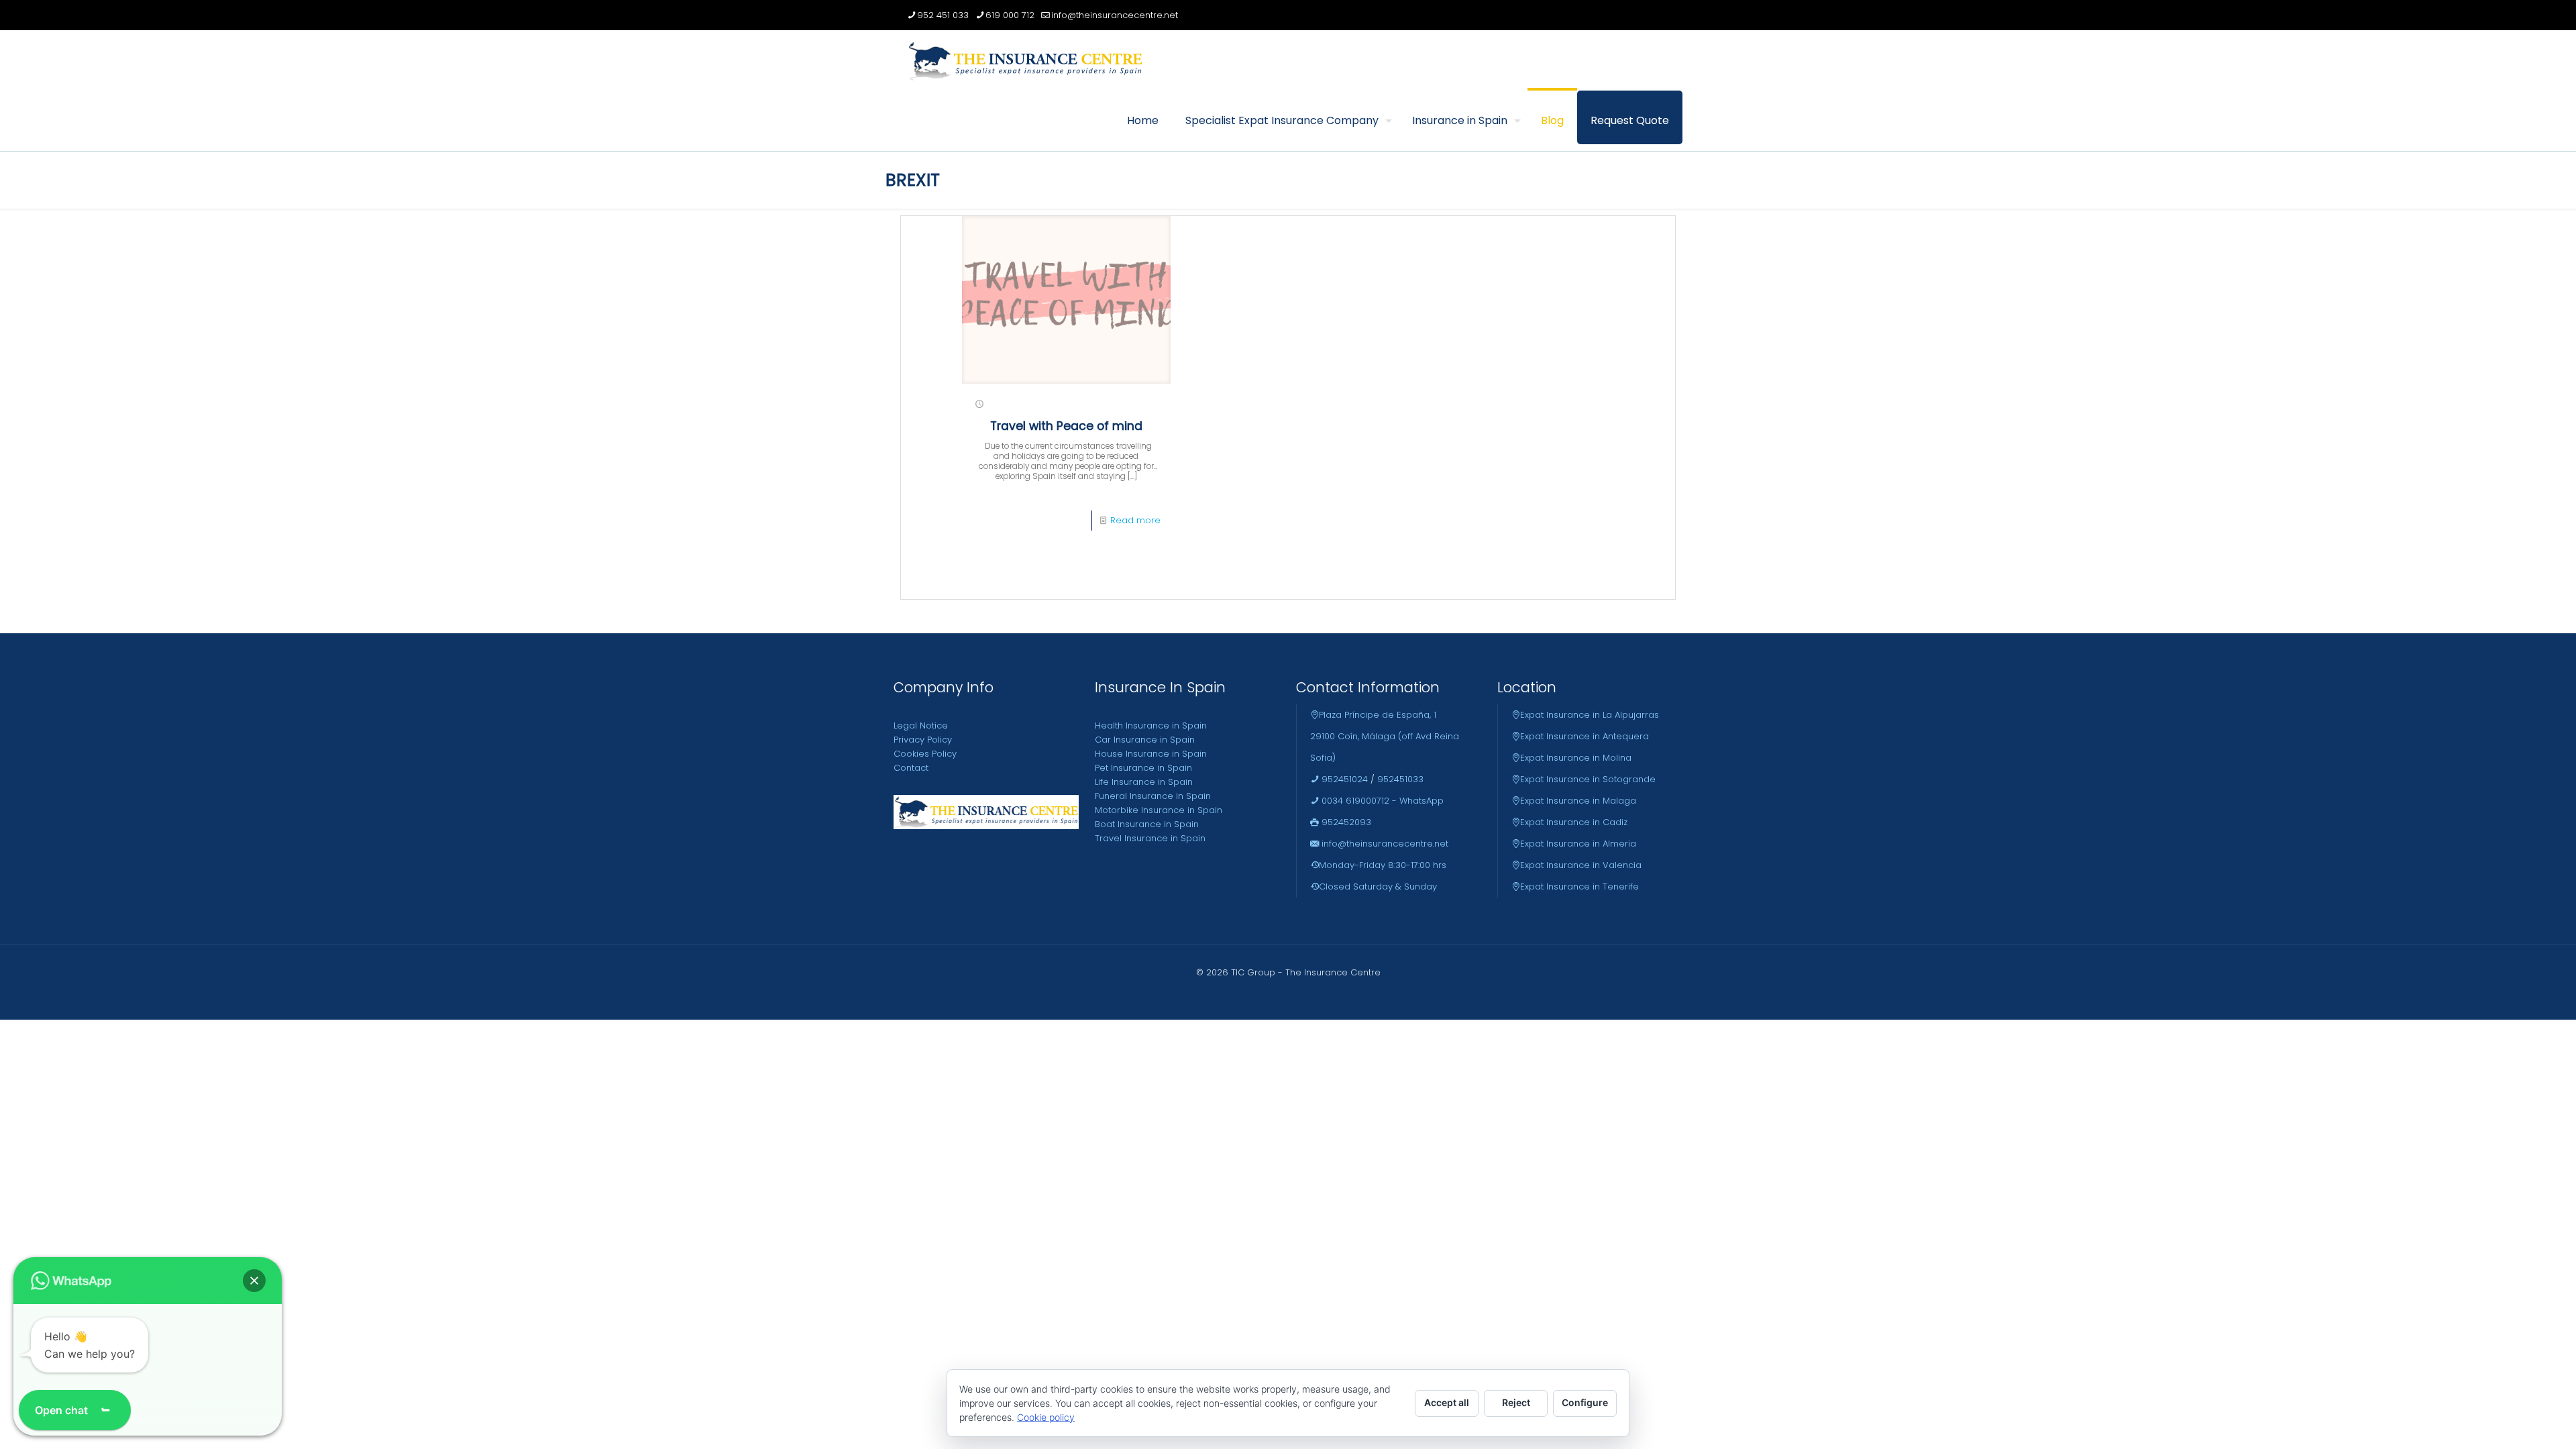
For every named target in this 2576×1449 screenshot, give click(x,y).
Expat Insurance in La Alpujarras (1590, 715)
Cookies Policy (925, 754)
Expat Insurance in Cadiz (1574, 822)
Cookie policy (1046, 1417)
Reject (1516, 1402)
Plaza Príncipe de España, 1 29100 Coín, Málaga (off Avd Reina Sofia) (1385, 736)
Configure (1585, 1402)
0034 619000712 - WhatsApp (1381, 801)
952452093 (1345, 822)
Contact (911, 768)
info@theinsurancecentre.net (1115, 15)
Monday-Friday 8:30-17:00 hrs (1383, 865)
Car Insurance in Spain (1145, 740)
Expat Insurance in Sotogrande (1588, 779)
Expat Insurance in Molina (1576, 758)
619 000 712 (1010, 15)
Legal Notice (921, 726)
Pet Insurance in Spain (1143, 768)
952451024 (1343, 779)
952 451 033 (943, 15)
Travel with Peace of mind (1066, 426)
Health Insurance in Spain (1151, 726)
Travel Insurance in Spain (1150, 838)
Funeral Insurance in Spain (1153, 796)
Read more (1135, 520)
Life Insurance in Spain (1144, 782)
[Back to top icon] (2512, 1421)
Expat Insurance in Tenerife (1579, 887)
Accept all (1447, 1402)
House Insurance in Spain (1151, 754)
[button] (254, 1281)
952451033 (1400, 779)
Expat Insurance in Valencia (1581, 865)
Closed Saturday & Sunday (1378, 887)
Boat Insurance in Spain (1147, 824)
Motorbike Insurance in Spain (1159, 810)
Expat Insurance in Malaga (1578, 801)
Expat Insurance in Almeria (1578, 844)
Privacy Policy (923, 740)
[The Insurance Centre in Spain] (1025, 60)
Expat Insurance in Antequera (1585, 736)
